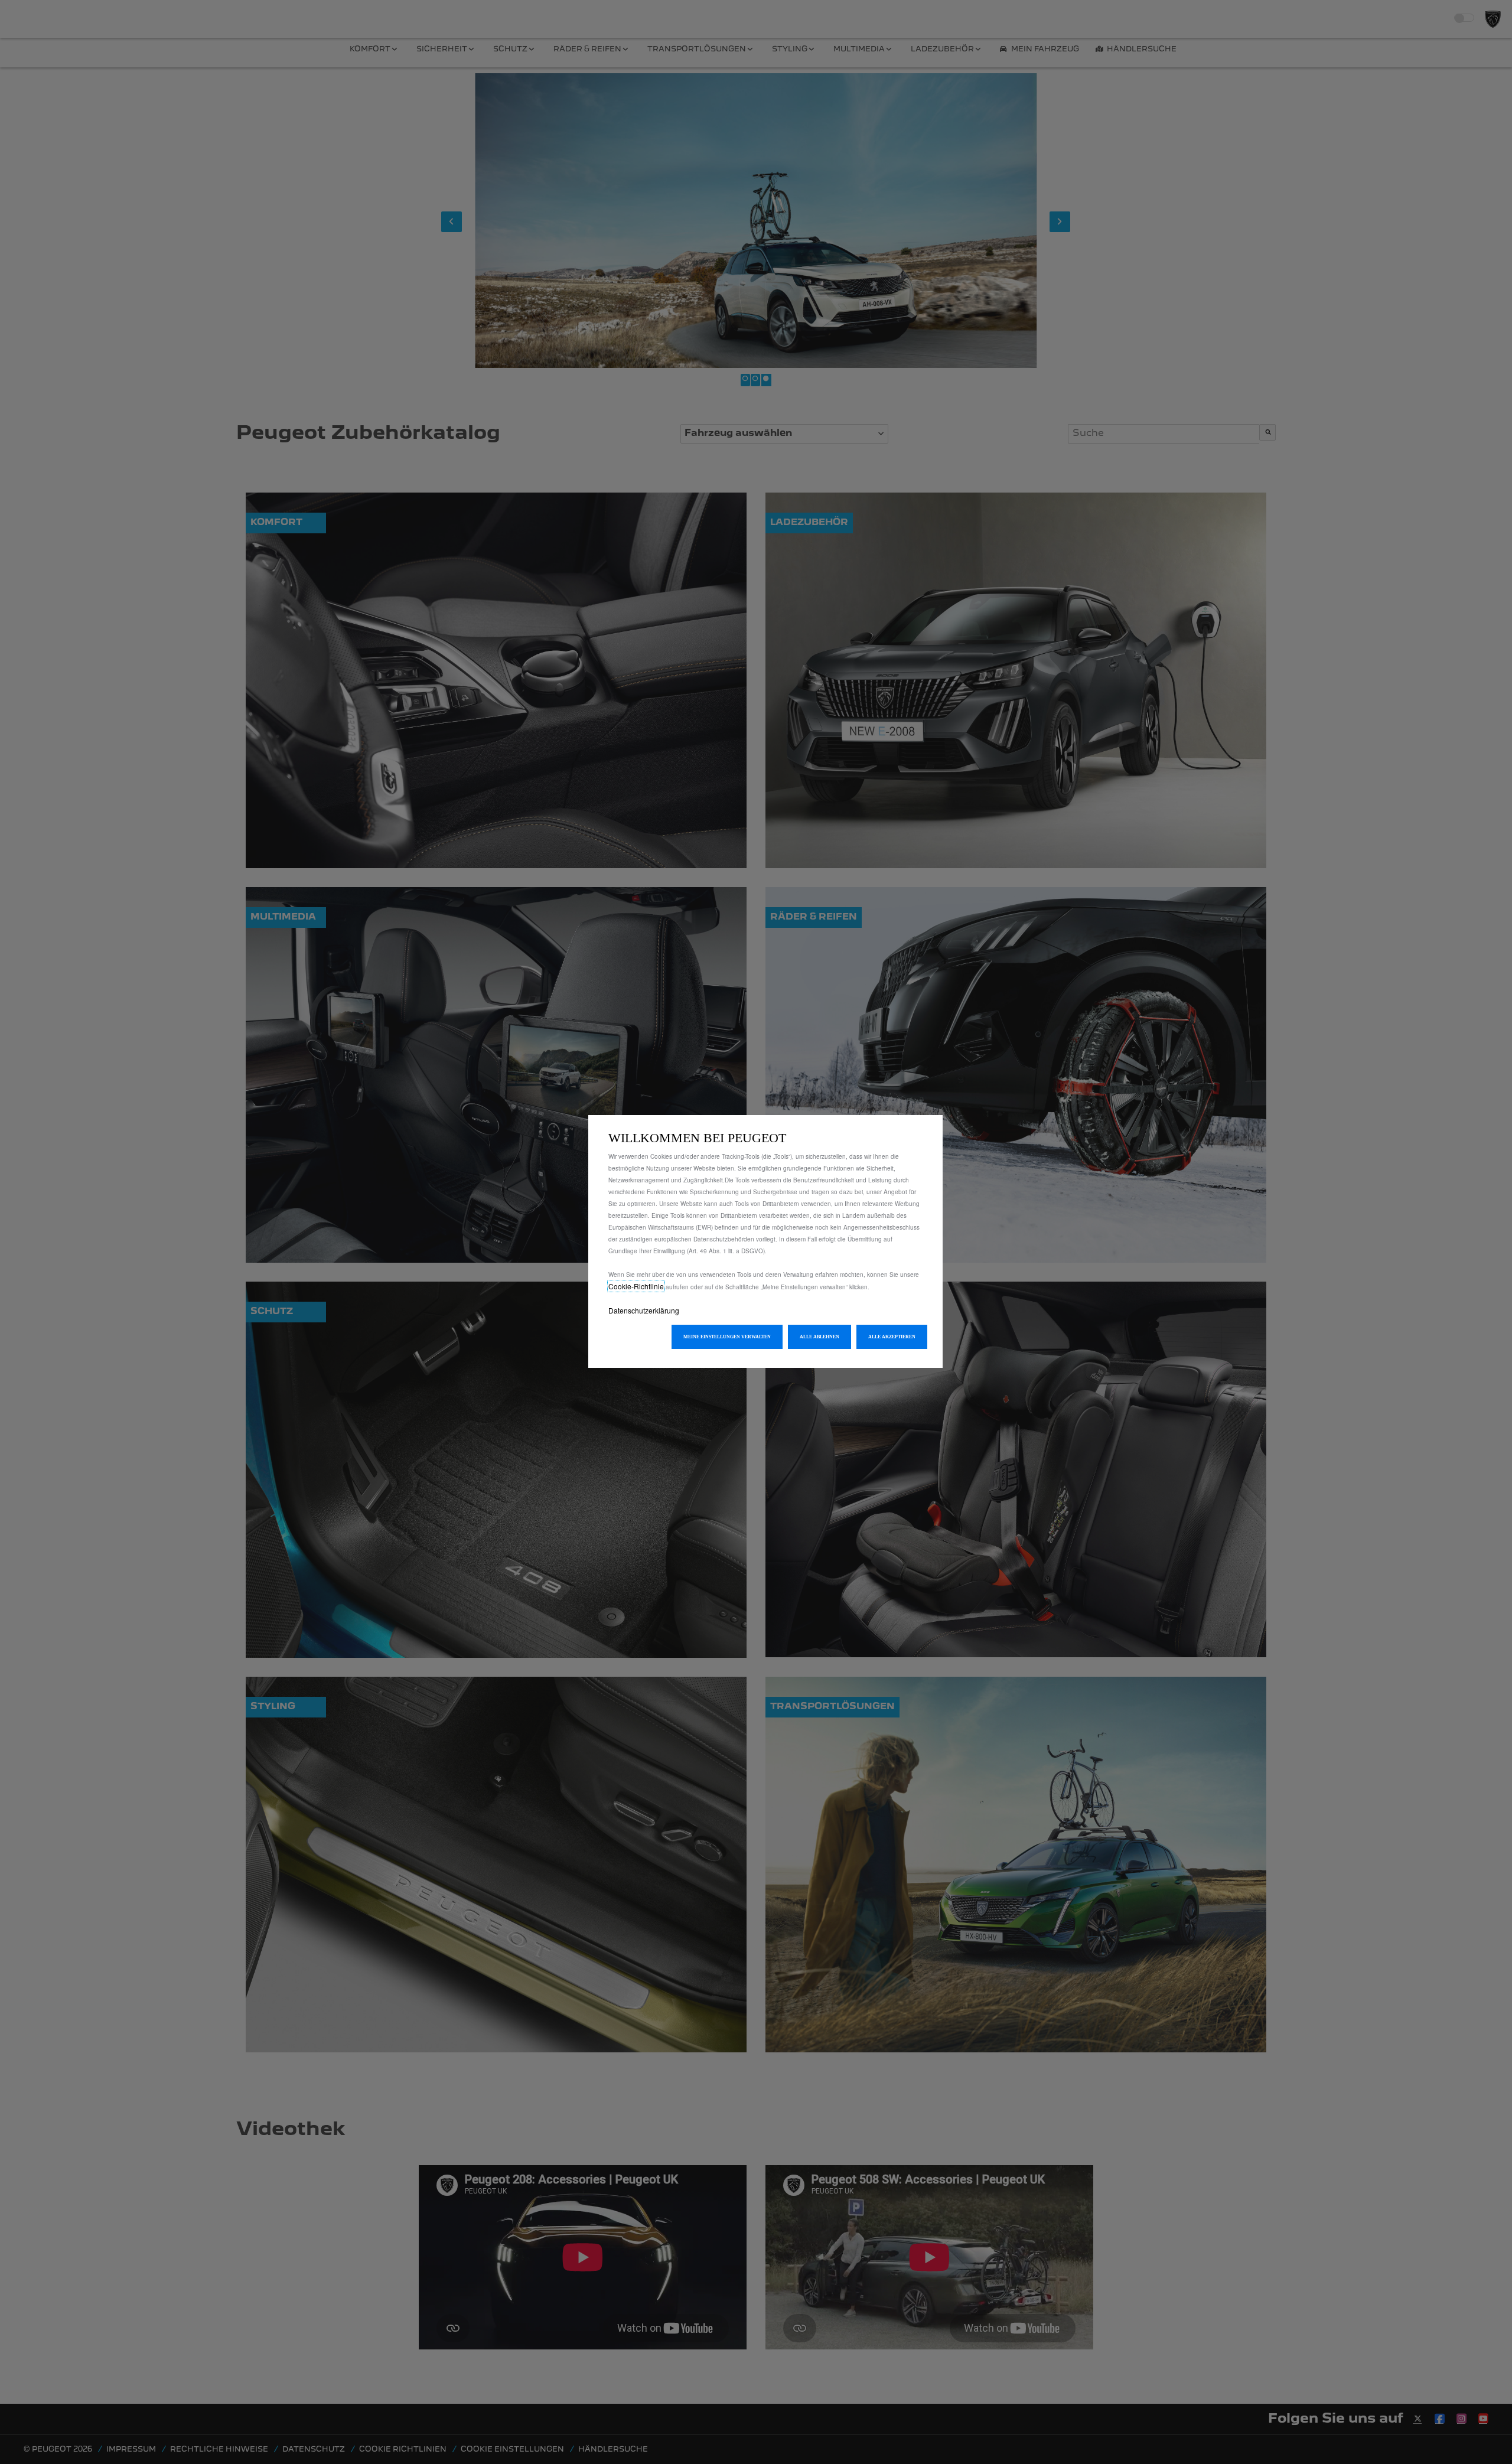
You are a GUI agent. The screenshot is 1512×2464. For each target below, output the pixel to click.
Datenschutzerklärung (644, 1310)
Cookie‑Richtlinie (636, 1286)
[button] (727, 1337)
